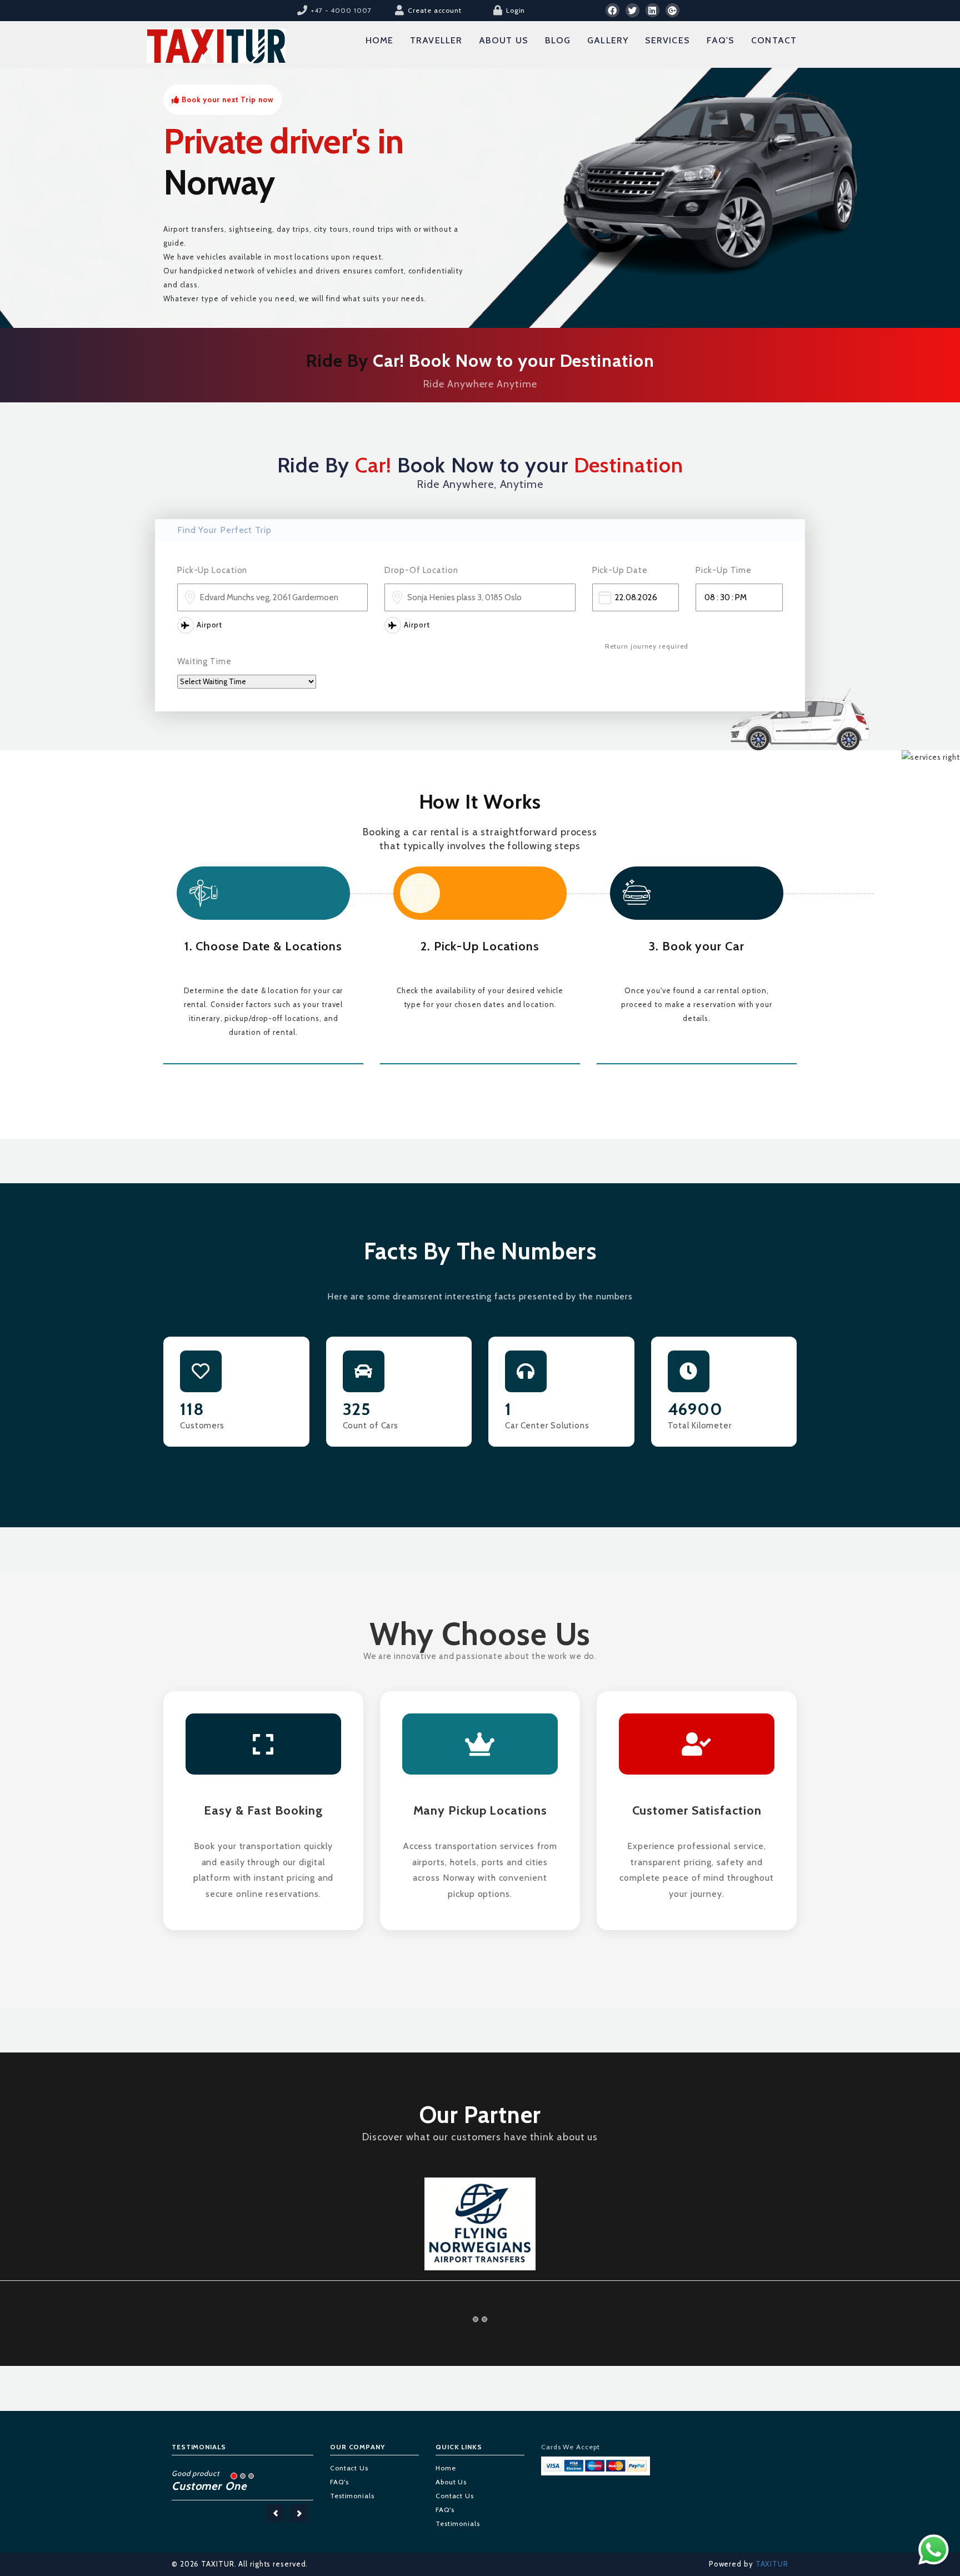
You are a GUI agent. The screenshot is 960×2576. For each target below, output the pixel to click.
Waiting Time (204, 661)
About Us (504, 40)
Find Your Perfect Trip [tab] (224, 530)
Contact (774, 40)
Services (667, 40)
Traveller (436, 40)
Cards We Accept (571, 2428)
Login (516, 10)
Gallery (608, 40)
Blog (558, 40)
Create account (435, 10)
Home (379, 40)
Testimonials (352, 2477)
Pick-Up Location (212, 570)
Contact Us (349, 2450)
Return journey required (647, 646)
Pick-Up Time (724, 570)
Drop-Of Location (421, 570)
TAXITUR (771, 2545)
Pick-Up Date (620, 570)
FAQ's (721, 40)
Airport (209, 625)
